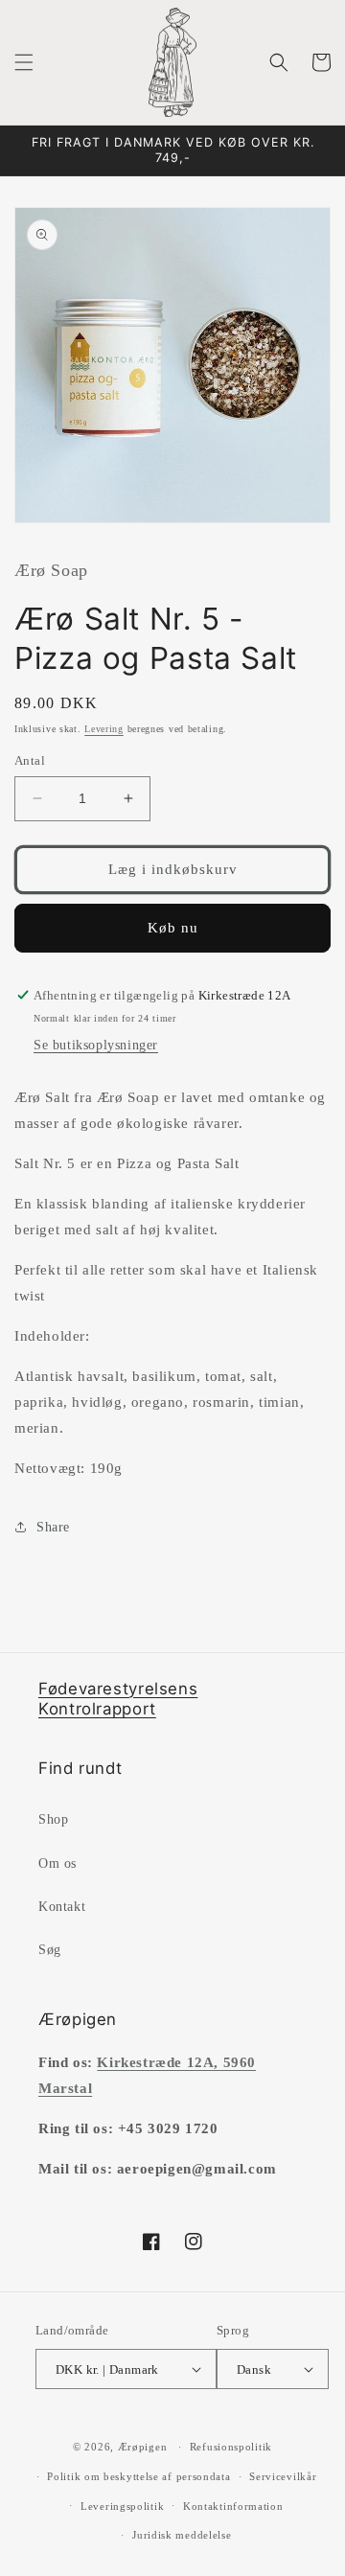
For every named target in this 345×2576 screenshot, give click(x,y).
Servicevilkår (283, 2476)
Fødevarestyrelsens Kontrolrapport (118, 1699)
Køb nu (173, 928)
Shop (53, 1819)
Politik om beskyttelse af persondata (138, 2476)
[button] (24, 62)
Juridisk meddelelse (182, 2535)
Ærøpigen (143, 2447)
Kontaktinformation (233, 2506)
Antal (30, 760)
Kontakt (62, 1907)
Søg (50, 1950)
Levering (104, 729)
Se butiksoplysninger (96, 1045)
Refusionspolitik (231, 2447)
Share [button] (53, 1527)
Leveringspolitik (122, 2506)
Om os (57, 1863)
